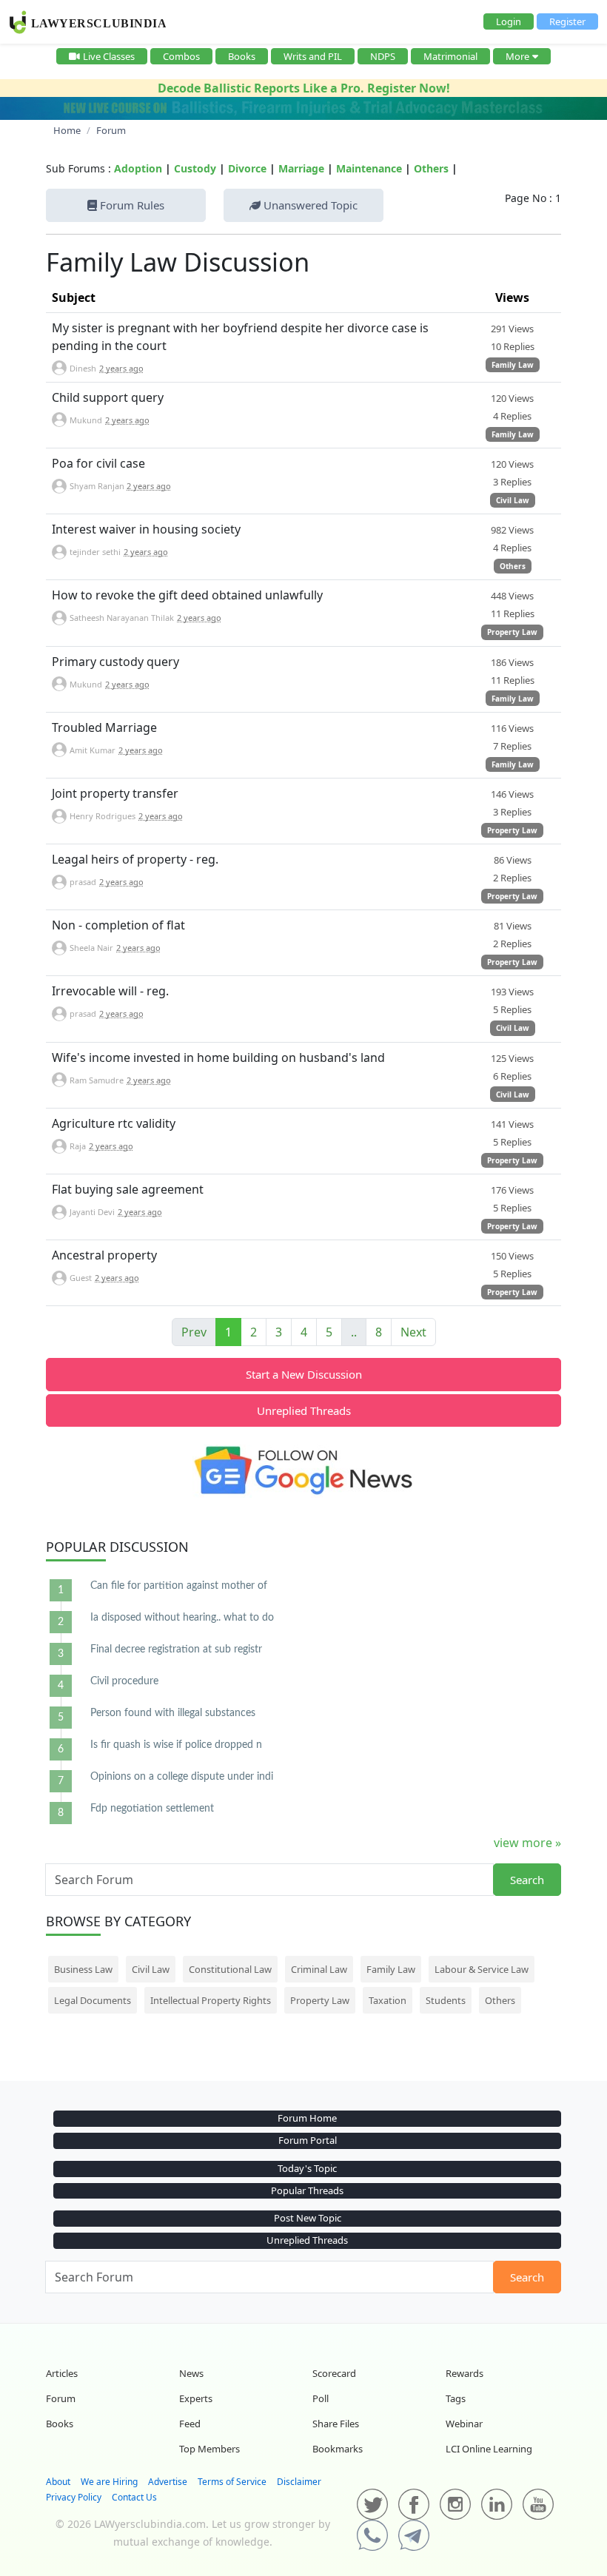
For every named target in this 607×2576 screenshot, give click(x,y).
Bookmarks (338, 2449)
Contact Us (134, 2497)
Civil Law (513, 500)
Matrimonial (450, 56)
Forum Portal (308, 2140)
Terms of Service (232, 2482)
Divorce (247, 168)
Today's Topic (307, 2168)
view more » (527, 1843)
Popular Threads (307, 2190)
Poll (321, 2398)
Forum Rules (131, 205)
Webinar (464, 2424)
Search (527, 1880)
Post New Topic (308, 2218)
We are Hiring (109, 2482)
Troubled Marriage (104, 727)
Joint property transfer (115, 793)
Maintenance (369, 168)
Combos (181, 56)
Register (567, 21)
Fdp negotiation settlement (152, 1809)
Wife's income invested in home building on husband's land (218, 1057)
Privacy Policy (74, 2497)
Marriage (301, 168)
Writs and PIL (313, 56)
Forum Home (307, 2118)
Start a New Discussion (304, 1374)
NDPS (383, 56)
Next (413, 1332)
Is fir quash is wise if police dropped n (176, 1745)
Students (446, 2000)
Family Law (513, 365)
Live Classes (109, 56)
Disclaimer (299, 2482)
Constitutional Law (230, 1969)
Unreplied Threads (304, 1410)
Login (509, 21)
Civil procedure (124, 1681)
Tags (456, 2398)
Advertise (168, 2482)
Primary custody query (115, 662)
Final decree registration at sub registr (176, 1649)
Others (431, 168)
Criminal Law (319, 1969)
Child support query (108, 397)
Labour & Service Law (482, 1969)
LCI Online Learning (489, 2449)
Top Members (209, 2449)
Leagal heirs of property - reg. (135, 859)
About (58, 2482)
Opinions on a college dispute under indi (182, 1777)
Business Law (83, 1969)
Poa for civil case (98, 463)
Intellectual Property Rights (211, 2000)
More (517, 56)
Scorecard (334, 2373)
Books (242, 56)
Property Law (512, 632)
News (191, 2373)
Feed (190, 2424)
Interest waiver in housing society (146, 529)
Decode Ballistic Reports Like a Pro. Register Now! (304, 88)
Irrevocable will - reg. (110, 991)
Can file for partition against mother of (179, 1586)
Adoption (138, 168)
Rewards (465, 2373)
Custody (195, 168)
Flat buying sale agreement (128, 1189)
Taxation (388, 2000)
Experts (196, 2398)
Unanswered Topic (309, 205)
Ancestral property (104, 1255)
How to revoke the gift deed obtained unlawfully (187, 595)
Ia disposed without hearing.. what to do (182, 1618)
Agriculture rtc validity (114, 1123)
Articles (62, 2373)
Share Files (336, 2424)
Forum (61, 2398)
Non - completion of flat (118, 925)
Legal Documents (93, 2000)
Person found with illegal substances (173, 1713)
